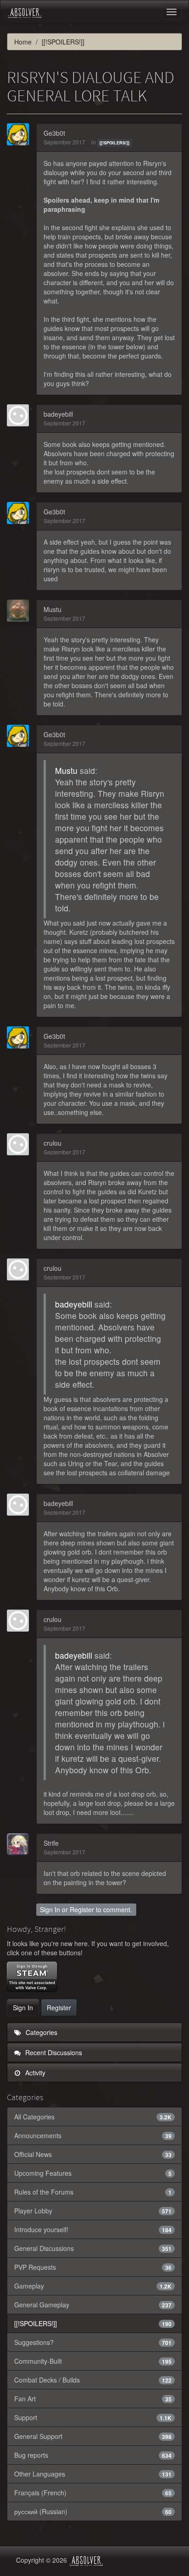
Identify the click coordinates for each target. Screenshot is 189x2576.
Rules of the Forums (93, 2192)
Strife (51, 1843)
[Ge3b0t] (21, 134)
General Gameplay (93, 2305)
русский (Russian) (93, 2511)
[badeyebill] (21, 415)
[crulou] (21, 1144)
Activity (34, 2073)
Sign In (50, 1909)
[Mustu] (21, 611)
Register (82, 1909)
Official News (93, 2154)
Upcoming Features (93, 2173)
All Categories (93, 2117)
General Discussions (93, 2248)
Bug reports (93, 2455)
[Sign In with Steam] (32, 1977)
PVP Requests (93, 2267)
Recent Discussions (53, 2052)
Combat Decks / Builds (93, 2380)
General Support (93, 2436)
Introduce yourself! (93, 2229)
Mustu (53, 609)
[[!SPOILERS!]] (114, 143)
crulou (53, 1143)
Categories (41, 2032)
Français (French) (93, 2493)
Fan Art (93, 2399)
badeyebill (58, 414)
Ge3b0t (54, 133)
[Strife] (21, 1844)
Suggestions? (93, 2342)
